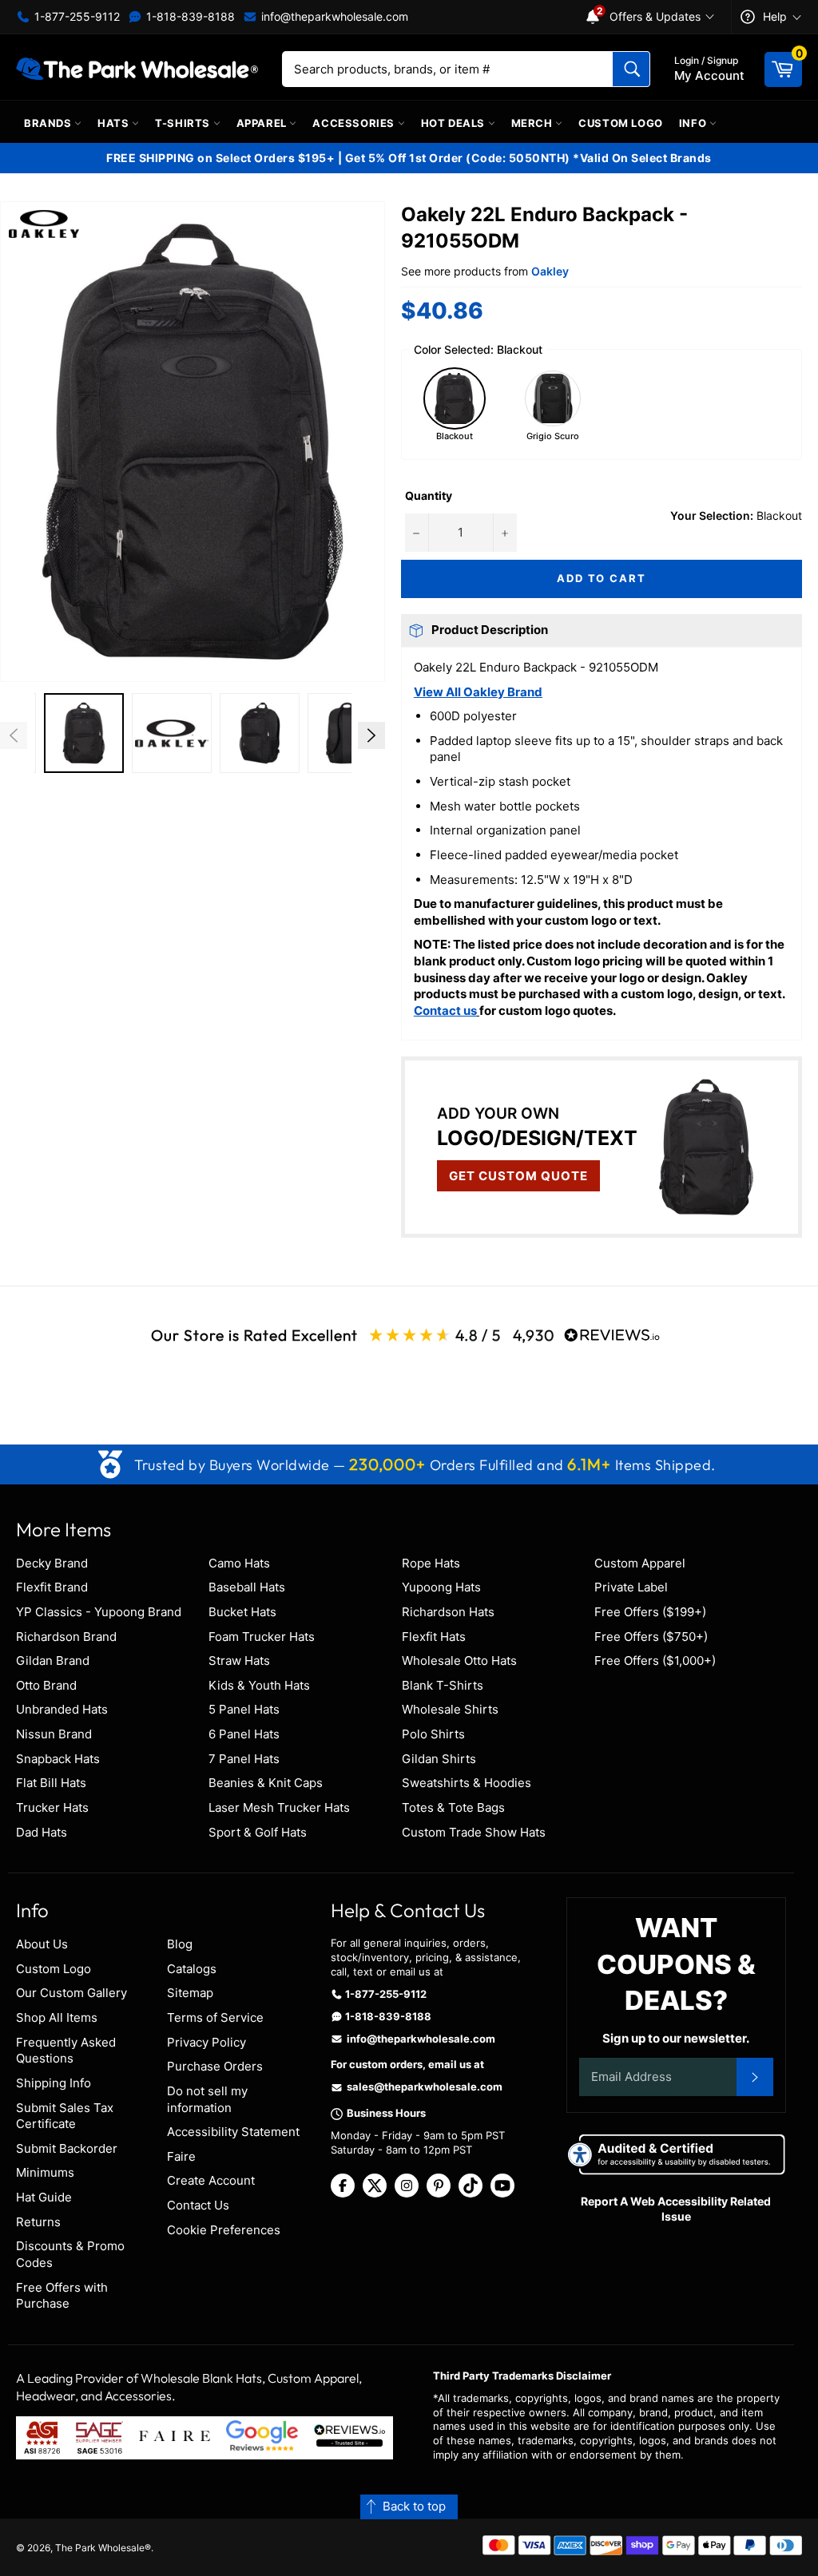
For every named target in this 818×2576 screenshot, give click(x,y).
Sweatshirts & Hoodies (467, 1783)
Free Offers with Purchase (62, 2296)
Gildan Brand (53, 1661)
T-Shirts (184, 123)
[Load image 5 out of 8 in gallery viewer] (347, 733)
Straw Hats (239, 1661)
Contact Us (198, 2205)
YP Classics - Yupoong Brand (99, 1612)
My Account (709, 69)
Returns (38, 2222)
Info (694, 123)
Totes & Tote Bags (453, 1807)
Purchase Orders (215, 2066)
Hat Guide (44, 2197)
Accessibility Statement (233, 2132)
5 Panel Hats (244, 1709)
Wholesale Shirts (450, 1709)
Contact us (445, 1011)
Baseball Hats (247, 1587)
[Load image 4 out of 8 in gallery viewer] (260, 733)
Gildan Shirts (439, 1759)
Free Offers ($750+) (651, 1637)
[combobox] (466, 69)
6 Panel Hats (244, 1734)
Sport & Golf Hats (258, 1832)
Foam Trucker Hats (262, 1637)
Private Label (631, 1587)
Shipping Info (54, 2083)
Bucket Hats (242, 1612)
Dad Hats (42, 1832)
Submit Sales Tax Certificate (65, 2116)
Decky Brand (52, 1563)
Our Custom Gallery (71, 1993)
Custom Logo (621, 123)
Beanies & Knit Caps (266, 1783)
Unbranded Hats (62, 1709)
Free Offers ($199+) (650, 1612)
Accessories (355, 123)
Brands (49, 123)
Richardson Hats (448, 1612)
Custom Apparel (640, 1563)
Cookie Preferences (224, 2230)
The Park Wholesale (100, 2548)
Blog (180, 1944)
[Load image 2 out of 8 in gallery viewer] (84, 733)
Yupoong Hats (441, 1587)
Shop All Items (57, 2017)
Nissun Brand (54, 1734)
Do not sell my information (207, 2099)
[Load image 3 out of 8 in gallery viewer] (172, 733)
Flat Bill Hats (51, 1783)
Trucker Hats (52, 1807)
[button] (193, 442)
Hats (115, 123)
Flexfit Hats (434, 1637)
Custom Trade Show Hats (474, 1832)
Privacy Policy (206, 2042)
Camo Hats (239, 1563)
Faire (181, 2156)
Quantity (429, 495)
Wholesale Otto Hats (459, 1661)
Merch (534, 123)
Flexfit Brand (52, 1587)
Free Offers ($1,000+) (655, 1661)
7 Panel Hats (244, 1759)
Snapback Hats (58, 1759)
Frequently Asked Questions (66, 2051)
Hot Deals (455, 123)
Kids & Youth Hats (259, 1685)
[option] (84, 735)
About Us (42, 1944)
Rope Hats (431, 1563)
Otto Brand (46, 1685)
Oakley (550, 271)
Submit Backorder (67, 2148)
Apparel (263, 123)
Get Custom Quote (518, 1176)
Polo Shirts (433, 1734)
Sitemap (190, 1993)
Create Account (211, 2180)
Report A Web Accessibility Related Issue (676, 2209)
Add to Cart (602, 578)
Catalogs (192, 1969)
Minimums (45, 2172)
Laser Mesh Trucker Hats (279, 1807)
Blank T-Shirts (443, 1685)
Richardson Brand (66, 1637)
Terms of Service (215, 2017)
